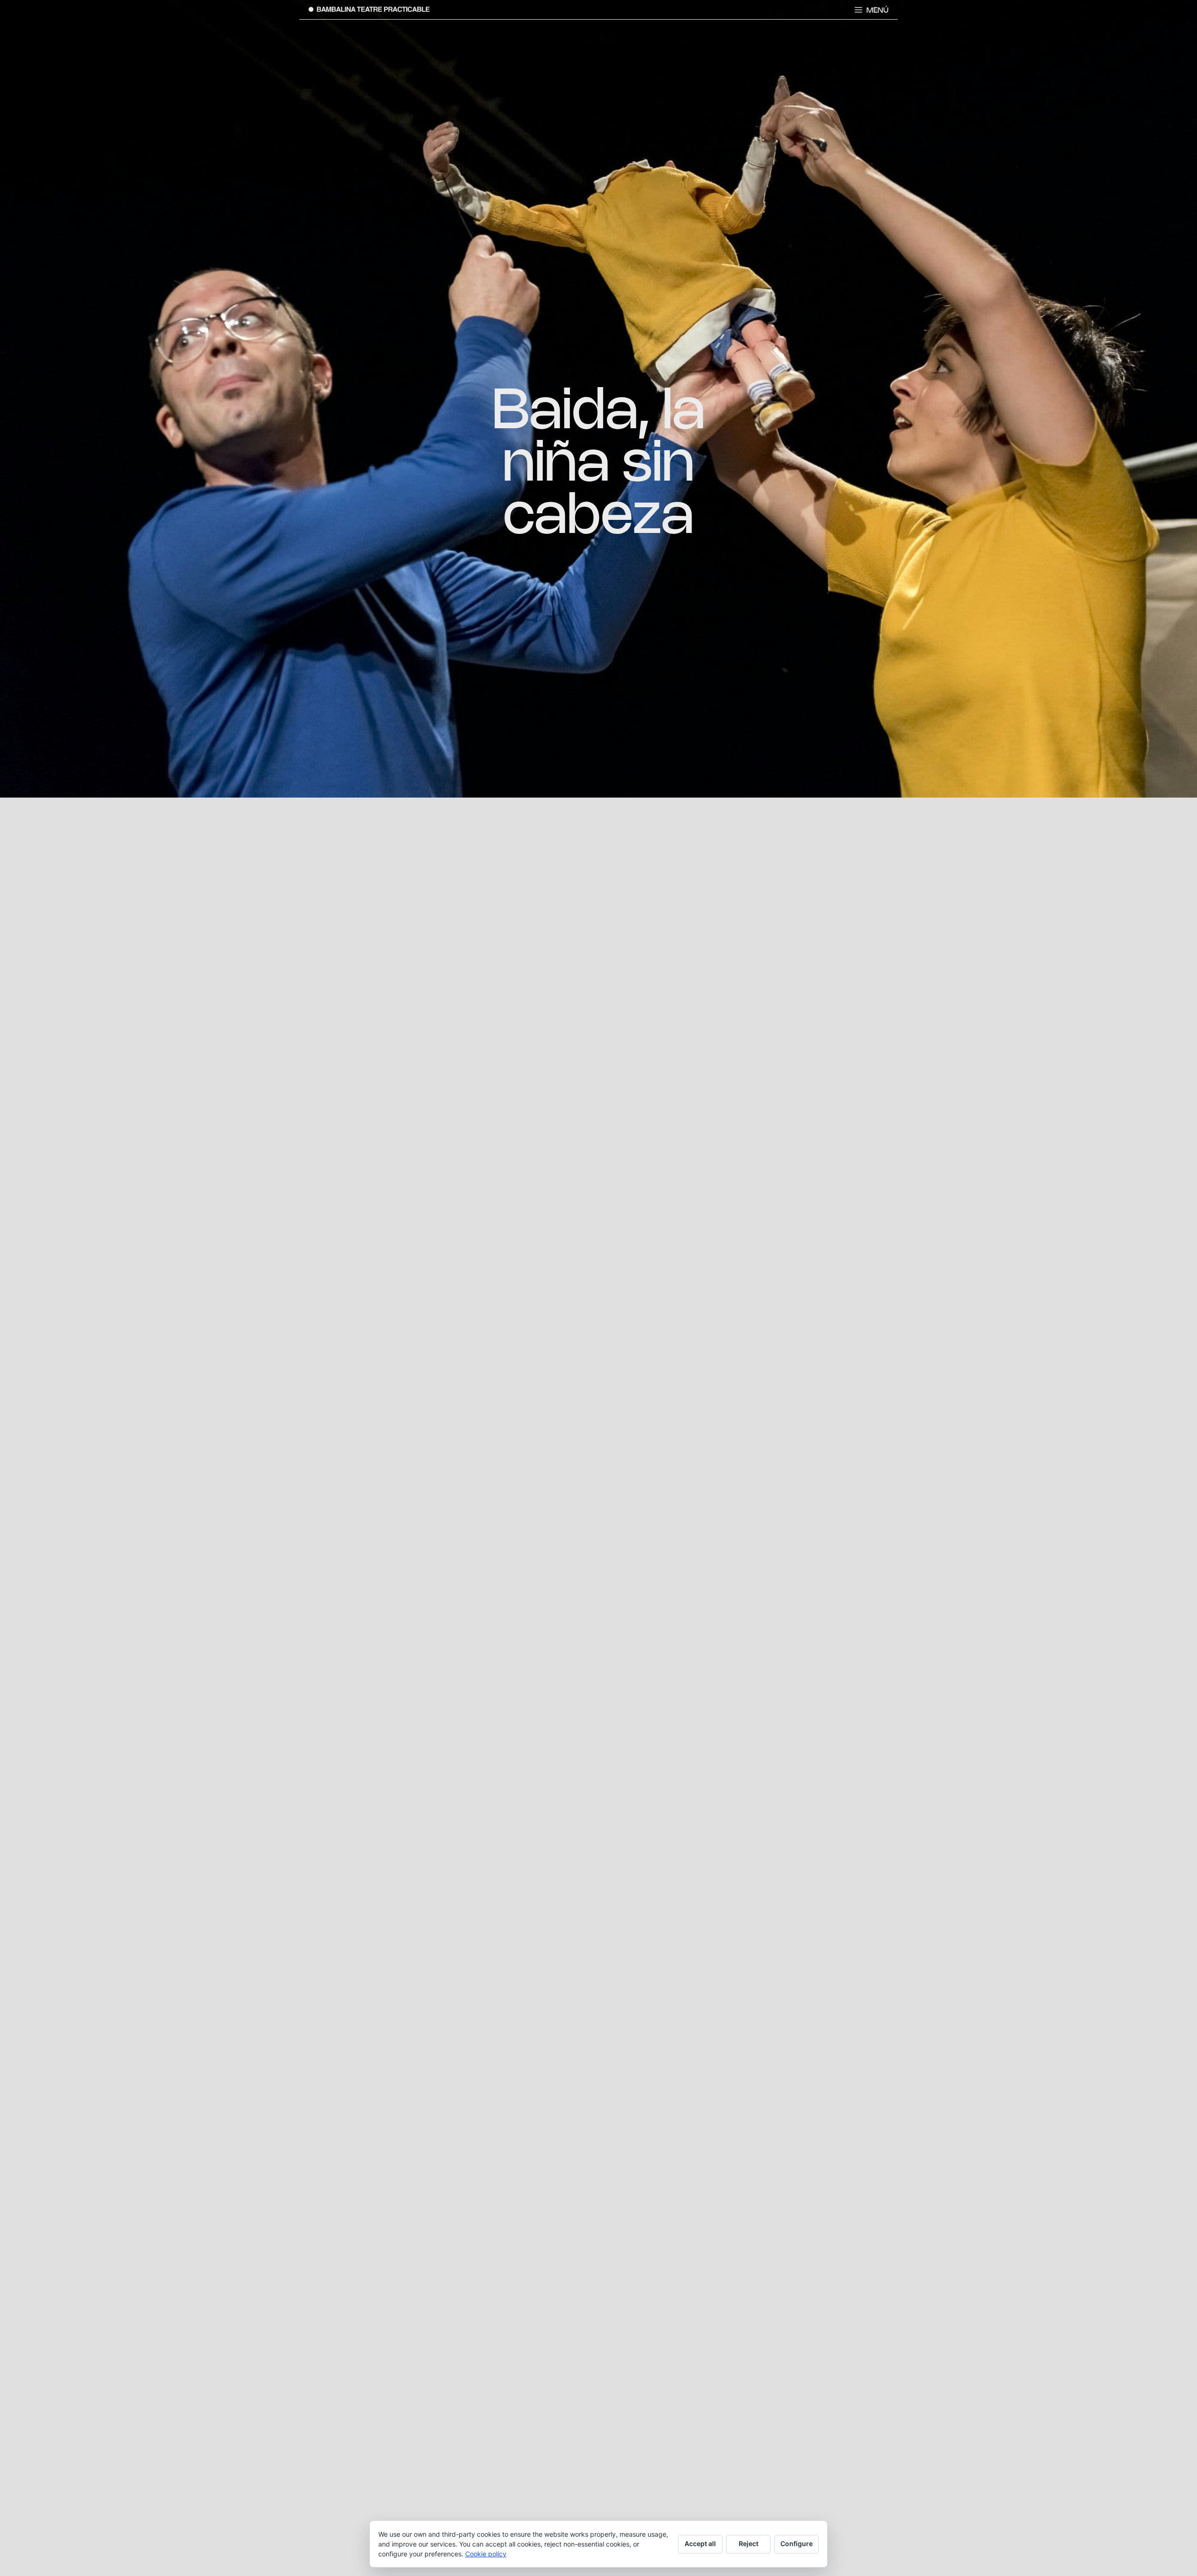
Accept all (700, 2544)
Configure (797, 2544)
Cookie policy (486, 2554)
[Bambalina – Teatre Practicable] (369, 9)
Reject (749, 2544)
